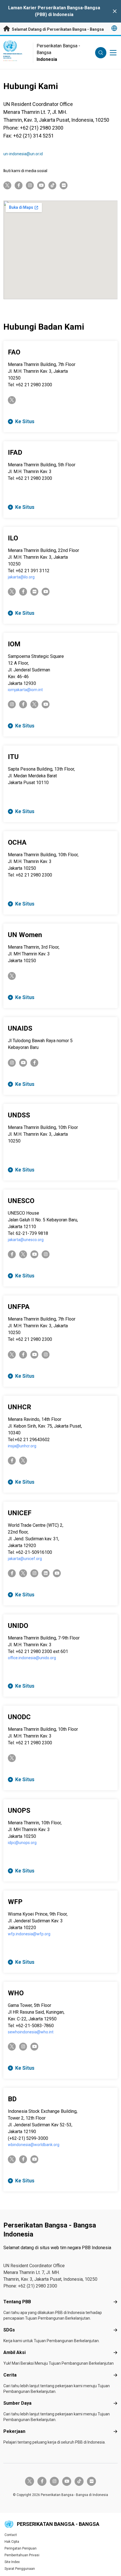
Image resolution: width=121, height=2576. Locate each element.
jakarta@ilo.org (21, 577)
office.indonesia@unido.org (32, 1658)
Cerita (10, 2375)
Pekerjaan (14, 2431)
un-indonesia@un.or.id (23, 154)
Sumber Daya (17, 2403)
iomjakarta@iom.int (25, 690)
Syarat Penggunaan (20, 2569)
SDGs (9, 2330)
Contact (11, 2535)
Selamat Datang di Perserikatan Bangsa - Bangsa (57, 29)
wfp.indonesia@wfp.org (29, 1934)
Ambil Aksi (14, 2352)
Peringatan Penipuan (21, 2548)
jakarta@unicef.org (25, 1559)
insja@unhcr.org (22, 1446)
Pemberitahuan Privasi (22, 2555)
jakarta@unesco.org (26, 1240)
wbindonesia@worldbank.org (34, 2145)
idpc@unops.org (22, 1843)
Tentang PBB (17, 2302)
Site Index (12, 2562)
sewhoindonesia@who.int (31, 2032)
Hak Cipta (12, 2542)
